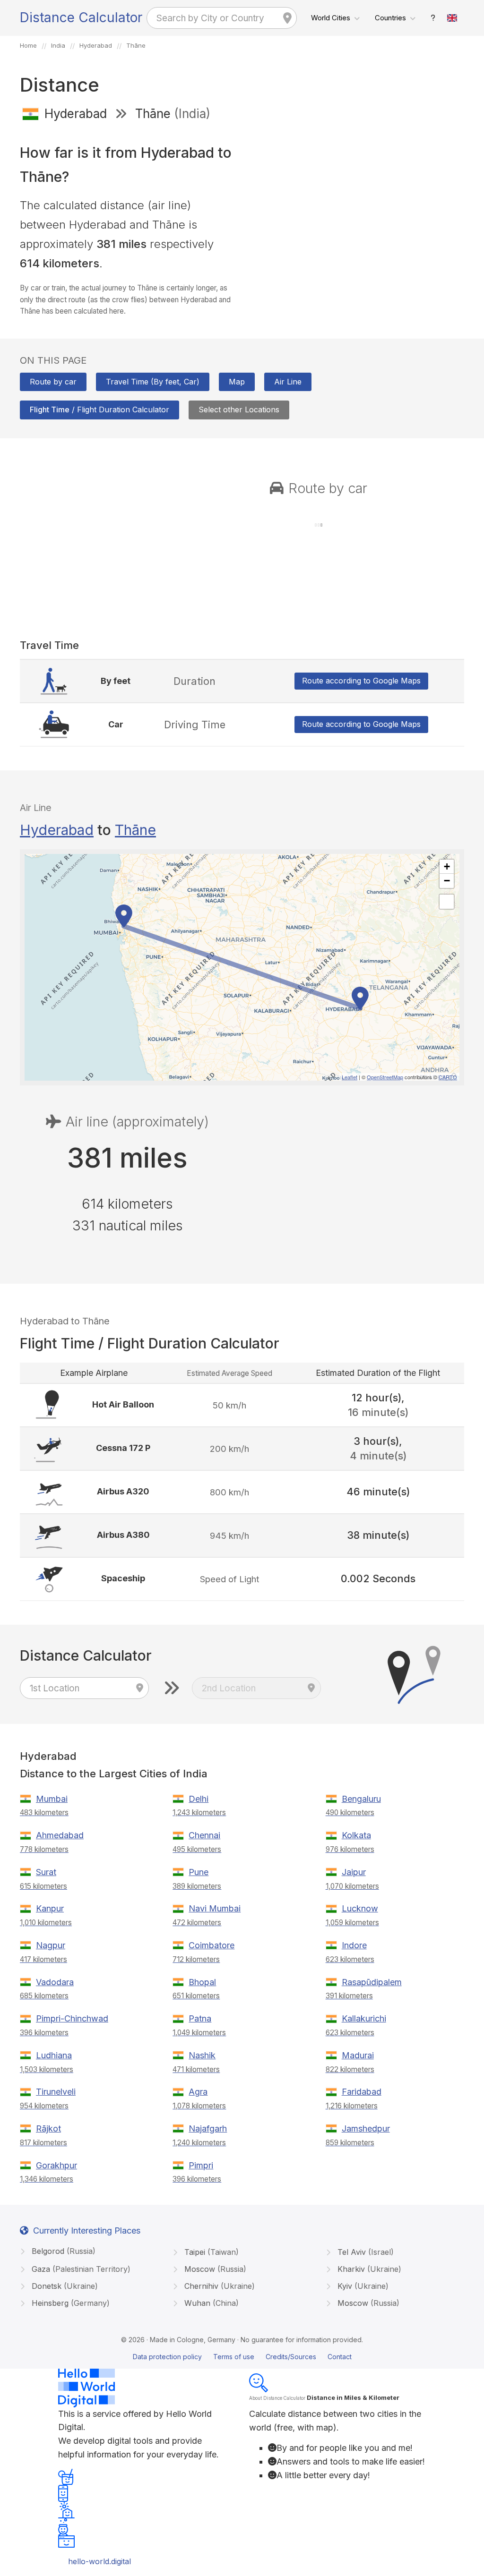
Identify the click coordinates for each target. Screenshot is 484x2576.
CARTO (448, 1077)
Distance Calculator (81, 17)
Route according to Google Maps (361, 681)
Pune (199, 1872)
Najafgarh (208, 2128)
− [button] (447, 881)
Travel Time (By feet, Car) (153, 382)
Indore (354, 1945)
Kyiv (362, 2286)
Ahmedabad (60, 1835)
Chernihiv (218, 2286)
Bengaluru (361, 1799)
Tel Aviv (364, 2252)
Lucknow (360, 1908)
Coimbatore (212, 1945)
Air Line (288, 382)
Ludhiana (54, 2055)
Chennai (204, 1835)
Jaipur (354, 1872)
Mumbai (52, 1799)
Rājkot (48, 2128)
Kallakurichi (364, 2018)
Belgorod (62, 2251)
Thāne (135, 830)
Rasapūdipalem (372, 1982)
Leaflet (350, 1077)
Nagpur (51, 1945)
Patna (200, 2018)
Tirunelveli (56, 2092)
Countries (390, 18)
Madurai (358, 2055)
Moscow (214, 2269)
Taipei (210, 2252)
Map (237, 382)
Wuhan (210, 2303)
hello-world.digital (99, 2561)
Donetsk (64, 2286)
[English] (452, 18)
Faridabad (362, 2092)
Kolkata (356, 1835)
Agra (198, 2092)
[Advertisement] (357, 197)
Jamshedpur (366, 2128)
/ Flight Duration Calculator (99, 409)
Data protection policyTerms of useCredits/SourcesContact (242, 2357)
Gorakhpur (56, 2165)
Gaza (80, 2269)
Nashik (202, 2055)
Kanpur (50, 1908)
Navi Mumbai (215, 1908)
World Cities (331, 18)
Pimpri (201, 2165)
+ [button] (447, 866)
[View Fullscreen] (447, 902)
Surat (46, 1872)
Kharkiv (368, 2269)
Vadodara (55, 1982)
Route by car (53, 382)
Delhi (199, 1799)
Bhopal (202, 1982)
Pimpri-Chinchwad (72, 2018)
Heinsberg (69, 2303)
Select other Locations (239, 409)
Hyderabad (57, 830)
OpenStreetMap (385, 1077)
